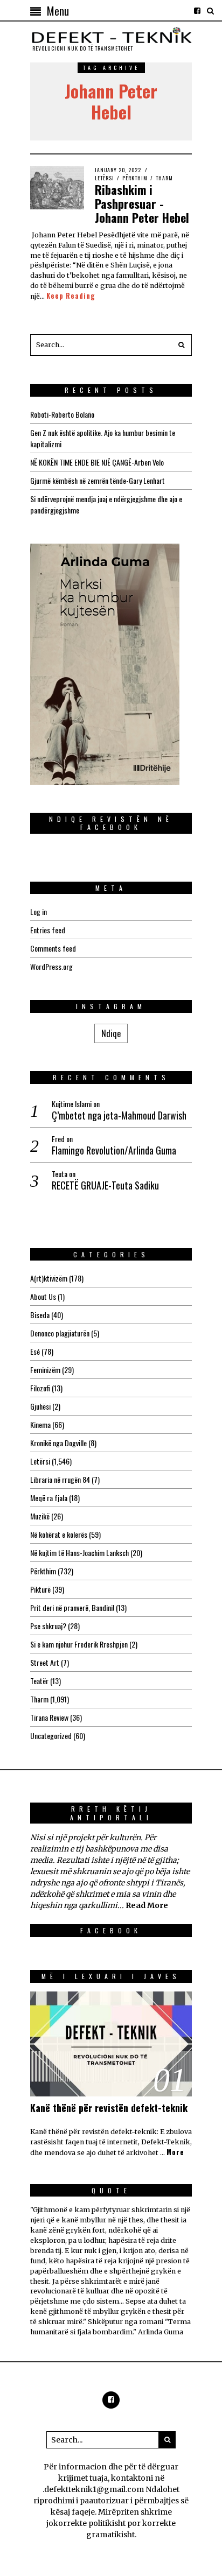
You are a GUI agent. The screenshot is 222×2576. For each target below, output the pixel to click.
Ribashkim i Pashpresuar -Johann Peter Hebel (142, 204)
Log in (39, 912)
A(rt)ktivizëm (49, 1278)
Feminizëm (45, 1370)
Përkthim (135, 178)
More (175, 2152)
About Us (43, 1296)
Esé (35, 1351)
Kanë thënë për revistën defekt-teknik (109, 2108)
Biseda (40, 1315)
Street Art (45, 1662)
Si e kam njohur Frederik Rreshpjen (79, 1644)
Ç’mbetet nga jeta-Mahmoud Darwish (119, 1115)
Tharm (164, 178)
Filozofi (40, 1388)
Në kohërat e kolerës (59, 1534)
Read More (147, 1905)
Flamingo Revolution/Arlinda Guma (114, 1150)
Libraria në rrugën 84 (60, 1479)
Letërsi (105, 178)
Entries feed (48, 930)
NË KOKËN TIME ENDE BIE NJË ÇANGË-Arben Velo (97, 462)
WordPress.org (51, 966)
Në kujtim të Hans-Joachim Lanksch (79, 1553)
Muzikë (40, 1516)
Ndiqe (111, 1033)
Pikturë (40, 1589)
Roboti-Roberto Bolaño (62, 414)
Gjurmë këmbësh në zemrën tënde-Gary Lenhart (98, 480)
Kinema (40, 1424)
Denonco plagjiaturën (60, 1333)
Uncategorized (51, 1736)
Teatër (39, 1681)
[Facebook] (197, 11)
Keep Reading (71, 296)
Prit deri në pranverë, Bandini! (72, 1607)
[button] (181, 345)
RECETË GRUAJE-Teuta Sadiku (105, 1185)
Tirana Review (49, 1717)
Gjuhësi (40, 1406)
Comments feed (53, 948)
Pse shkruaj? (48, 1626)
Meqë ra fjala (49, 1498)
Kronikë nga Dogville (58, 1443)
